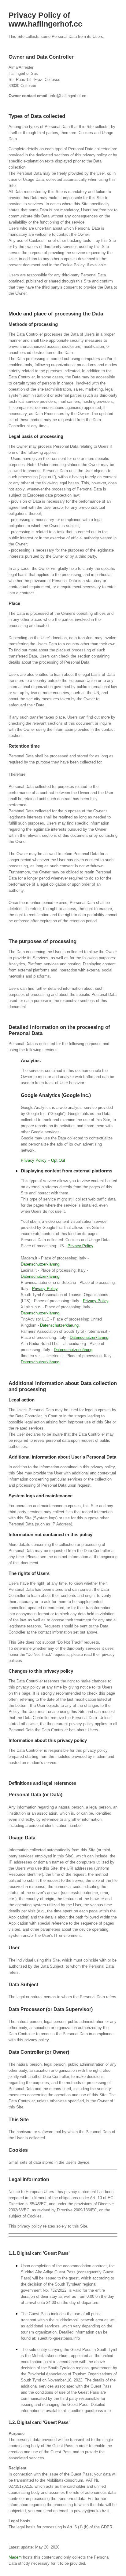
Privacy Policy (34, 1160)
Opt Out (58, 1160)
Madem (15, 2557)
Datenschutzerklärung (40, 1264)
